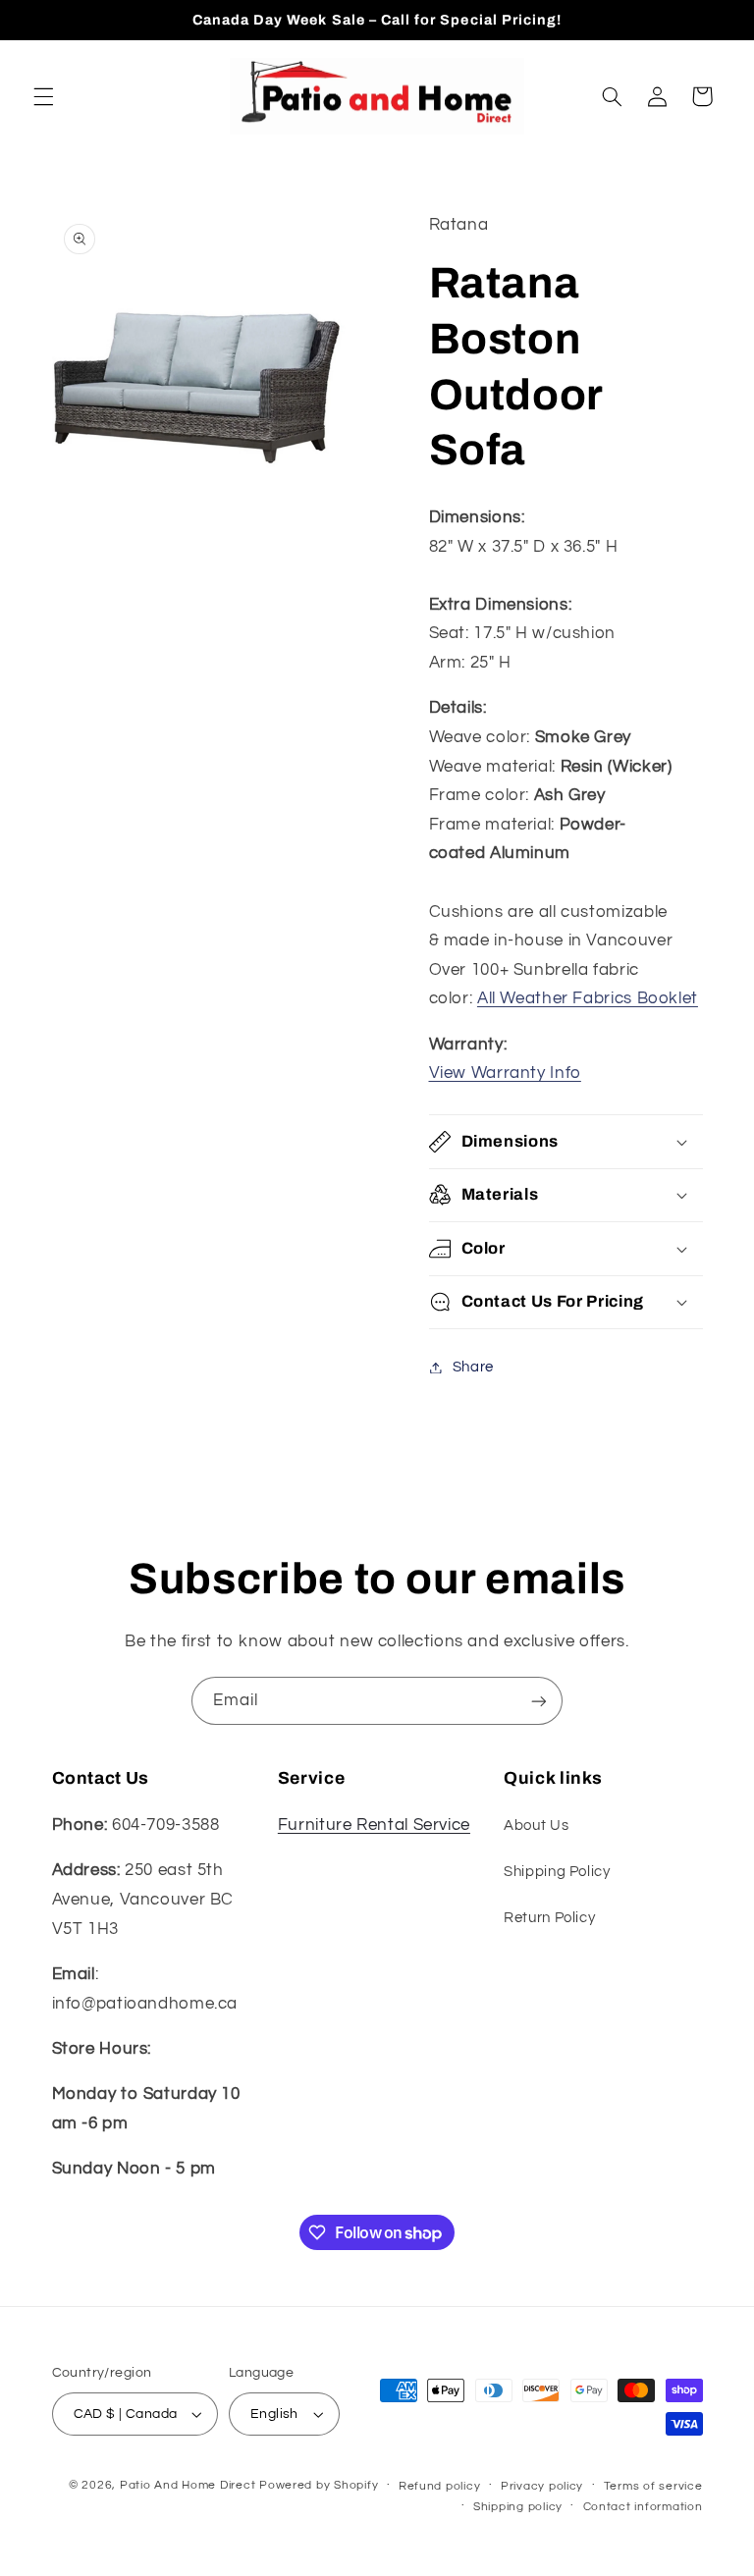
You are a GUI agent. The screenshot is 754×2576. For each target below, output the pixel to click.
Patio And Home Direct (188, 2485)
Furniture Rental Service (374, 1825)
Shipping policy (518, 2507)
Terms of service (653, 2486)
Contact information (643, 2507)
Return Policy (549, 1918)
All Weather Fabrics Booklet (588, 998)
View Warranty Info (505, 1073)
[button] (43, 96)
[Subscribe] (539, 1701)
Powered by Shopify (319, 2485)
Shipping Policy (557, 1872)
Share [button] (473, 1367)
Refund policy (440, 2486)
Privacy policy (542, 2486)
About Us (536, 1825)
